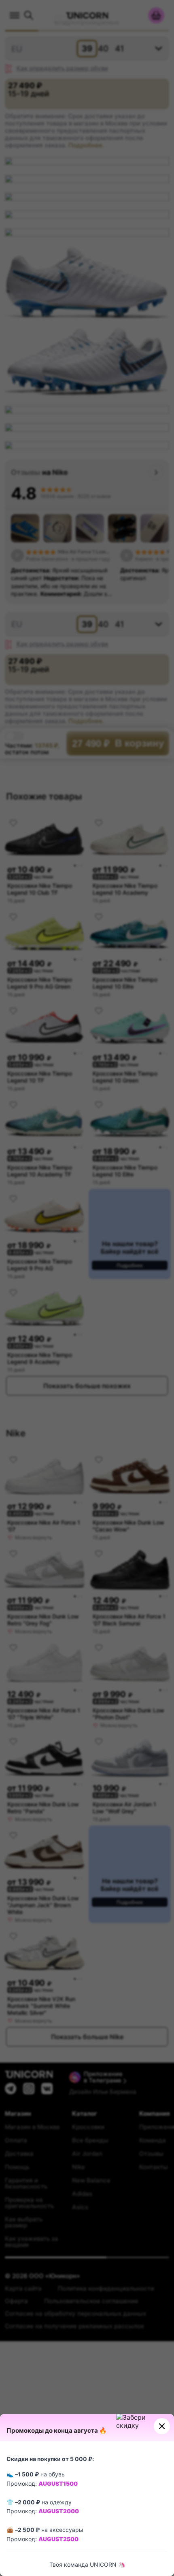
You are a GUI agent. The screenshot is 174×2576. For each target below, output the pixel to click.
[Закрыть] (162, 2426)
